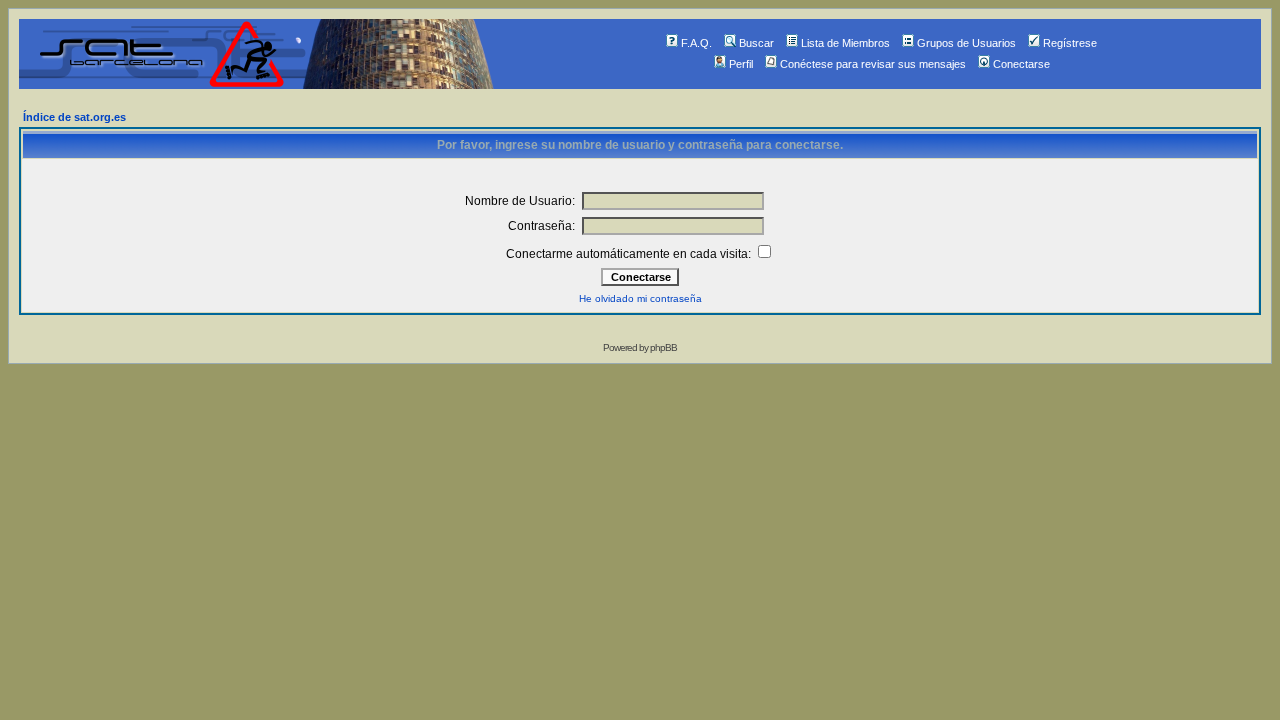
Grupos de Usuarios (966, 43)
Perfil (741, 64)
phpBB (663, 347)
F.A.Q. (696, 43)
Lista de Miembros (845, 43)
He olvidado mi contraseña (640, 298)
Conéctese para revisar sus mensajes (873, 64)
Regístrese (1070, 43)
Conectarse (1021, 64)
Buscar (756, 43)
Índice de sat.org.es (74, 117)
